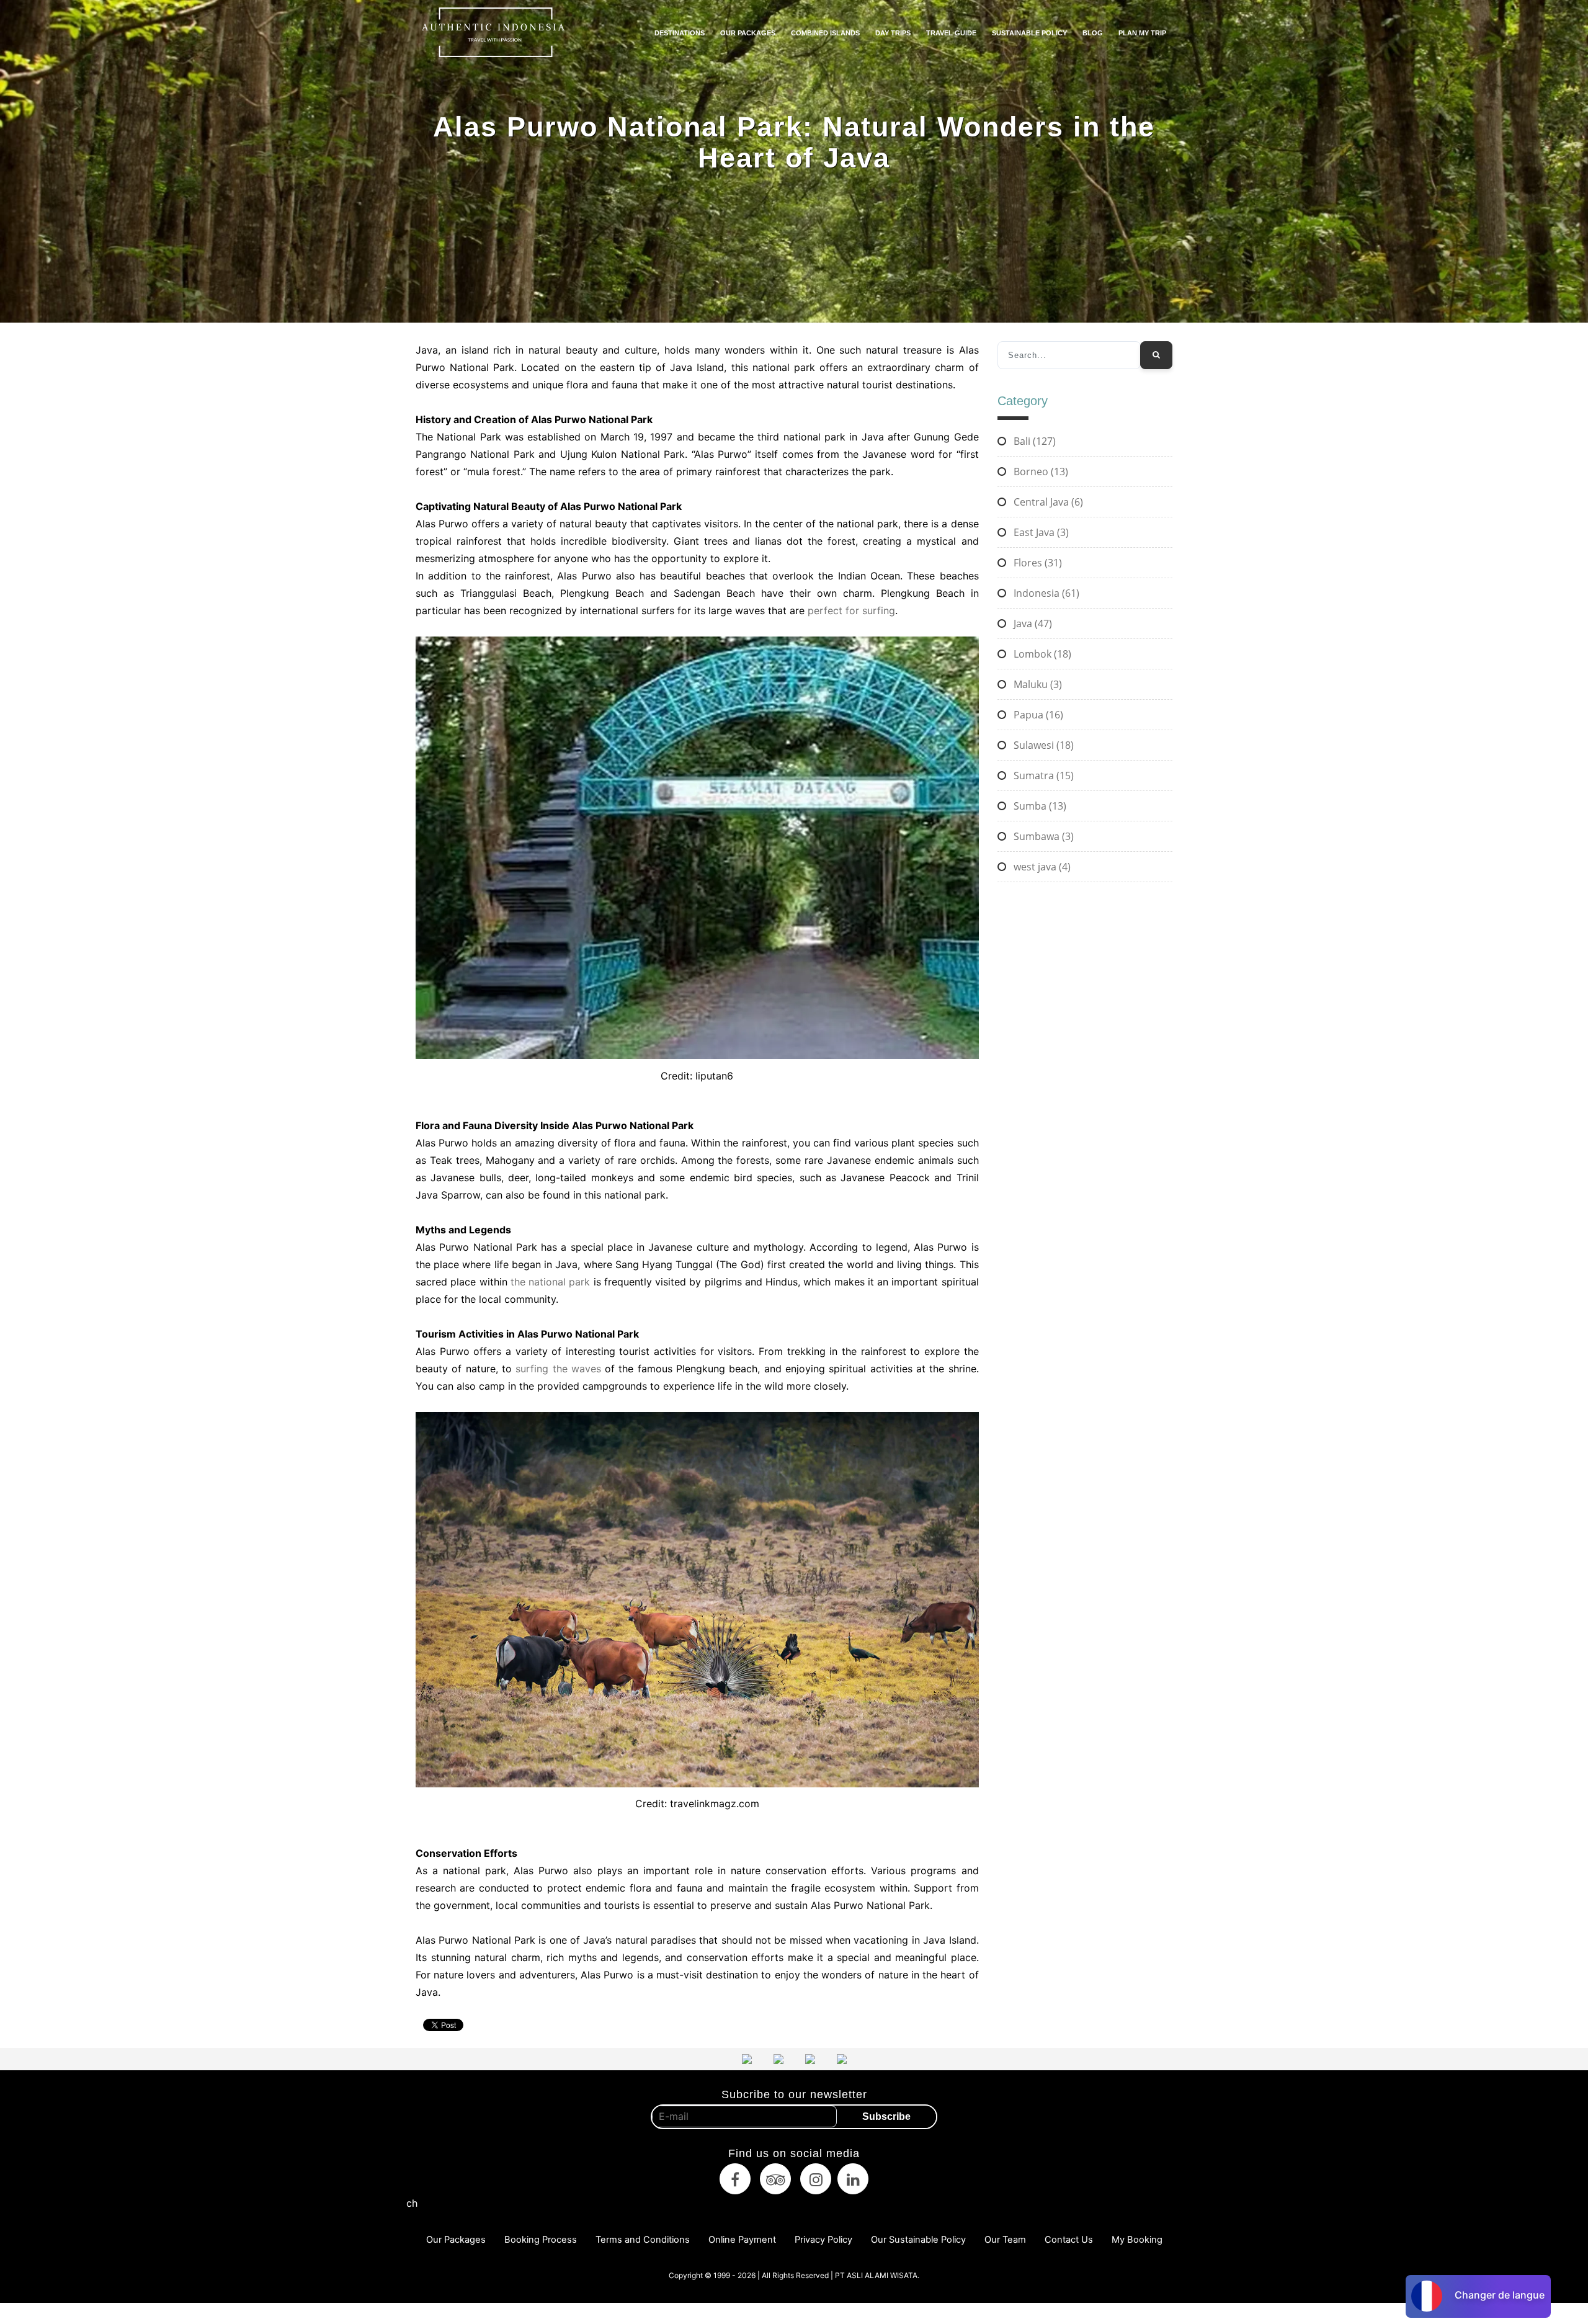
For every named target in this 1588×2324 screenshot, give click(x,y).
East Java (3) (1040, 532)
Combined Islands (825, 33)
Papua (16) (1037, 715)
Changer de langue (1500, 2295)
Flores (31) (1037, 563)
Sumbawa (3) (1042, 836)
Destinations (680, 33)
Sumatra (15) (1042, 775)
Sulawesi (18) (1042, 745)
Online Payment (742, 2240)
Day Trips (893, 33)
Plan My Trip (1142, 33)
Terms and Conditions (643, 2240)
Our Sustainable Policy (918, 2240)
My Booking (1137, 2240)
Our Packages (748, 33)
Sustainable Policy (1029, 33)
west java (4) (1041, 867)
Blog (1093, 33)
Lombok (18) (1041, 654)
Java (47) (1032, 623)
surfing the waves (558, 1369)
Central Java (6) (1047, 502)
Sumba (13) (1039, 806)
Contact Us (1069, 2240)
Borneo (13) (1040, 472)
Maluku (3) (1037, 684)
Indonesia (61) (1045, 593)
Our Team (1005, 2240)
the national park (551, 1282)
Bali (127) (1033, 441)
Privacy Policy (823, 2240)
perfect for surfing (851, 610)
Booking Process (541, 2240)
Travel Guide (951, 33)
